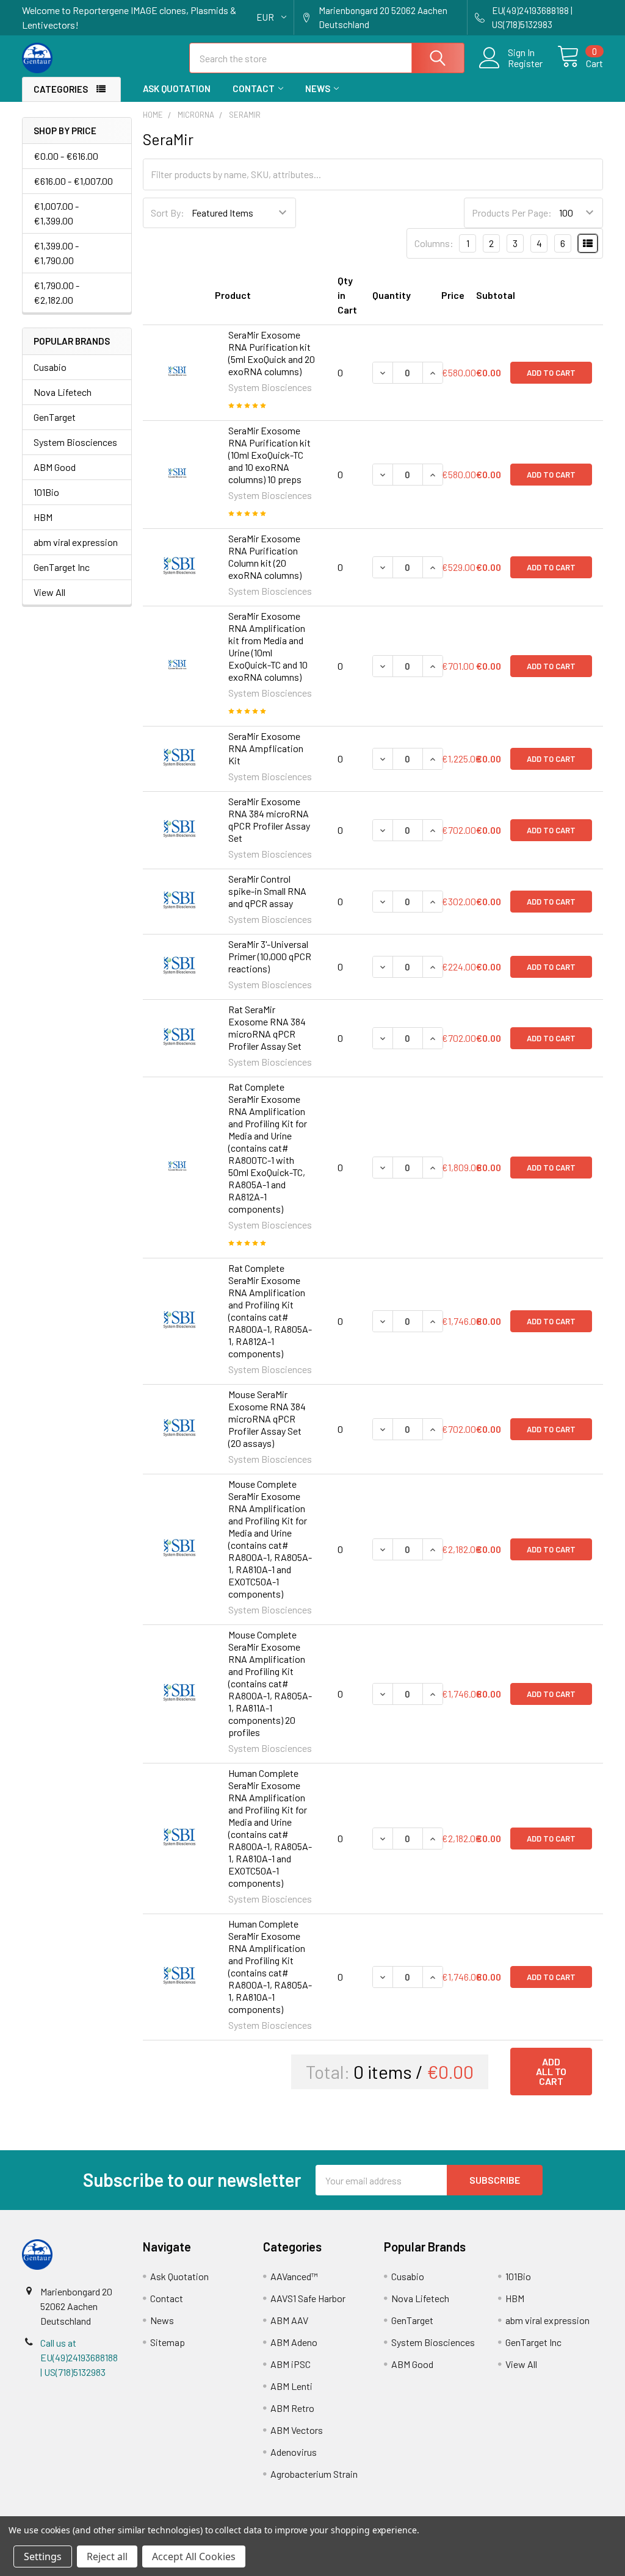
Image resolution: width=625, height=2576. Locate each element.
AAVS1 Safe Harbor (308, 2298)
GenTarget (55, 417)
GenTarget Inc (62, 567)
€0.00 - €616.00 (66, 156)
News (318, 88)
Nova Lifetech (63, 392)
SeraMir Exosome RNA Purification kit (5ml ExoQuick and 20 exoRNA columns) (272, 353)
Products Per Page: (512, 213)
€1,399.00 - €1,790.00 (56, 253)
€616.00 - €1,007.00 (73, 181)
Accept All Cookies (194, 2556)
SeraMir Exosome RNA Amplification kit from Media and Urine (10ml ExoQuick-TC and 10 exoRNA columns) (268, 646)
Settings (43, 2556)
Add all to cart (551, 2071)
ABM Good (55, 467)
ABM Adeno (294, 2342)
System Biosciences (75, 442)
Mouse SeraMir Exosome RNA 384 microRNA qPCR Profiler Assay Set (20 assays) (267, 1419)
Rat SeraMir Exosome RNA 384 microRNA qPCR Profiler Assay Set (267, 1028)
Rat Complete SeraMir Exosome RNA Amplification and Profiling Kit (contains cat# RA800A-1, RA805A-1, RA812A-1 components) (270, 1311)
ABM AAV (289, 2320)
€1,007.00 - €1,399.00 (56, 213)
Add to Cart (551, 373)
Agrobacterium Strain (314, 2474)
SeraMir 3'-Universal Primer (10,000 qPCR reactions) (270, 956)
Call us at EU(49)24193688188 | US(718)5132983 (79, 2357)
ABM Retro (292, 2408)
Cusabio (50, 367)
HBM (43, 517)
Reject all (107, 2556)
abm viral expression (76, 542)
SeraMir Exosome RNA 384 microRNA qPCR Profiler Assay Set (269, 820)
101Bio (46, 492)
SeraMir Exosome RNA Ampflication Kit (266, 748)
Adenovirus (294, 2452)
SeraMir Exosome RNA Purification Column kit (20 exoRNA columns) (265, 557)
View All (49, 592)
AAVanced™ (294, 2276)
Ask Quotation (177, 88)
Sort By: (168, 213)
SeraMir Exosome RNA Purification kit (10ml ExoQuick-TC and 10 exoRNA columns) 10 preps (269, 455)
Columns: (434, 243)
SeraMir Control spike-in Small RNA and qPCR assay (267, 891)
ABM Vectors (297, 2430)
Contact (254, 88)
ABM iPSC (291, 2364)
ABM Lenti (291, 2386)
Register (525, 63)
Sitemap (168, 2342)
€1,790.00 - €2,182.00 (56, 292)
